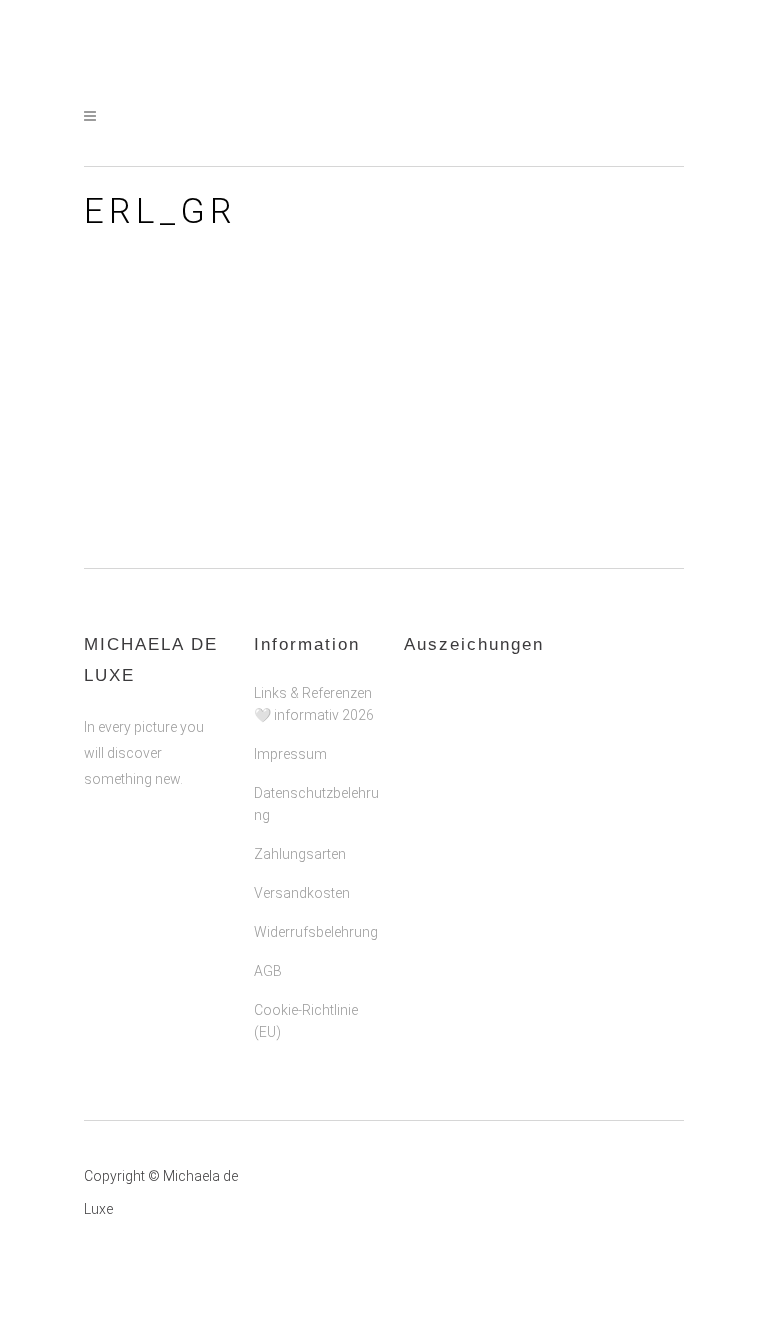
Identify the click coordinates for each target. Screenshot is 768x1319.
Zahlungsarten (300, 854)
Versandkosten (302, 893)
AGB (268, 971)
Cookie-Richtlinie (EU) (306, 1021)
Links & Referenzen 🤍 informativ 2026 (314, 704)
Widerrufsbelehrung (316, 932)
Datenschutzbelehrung (316, 804)
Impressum (290, 754)
